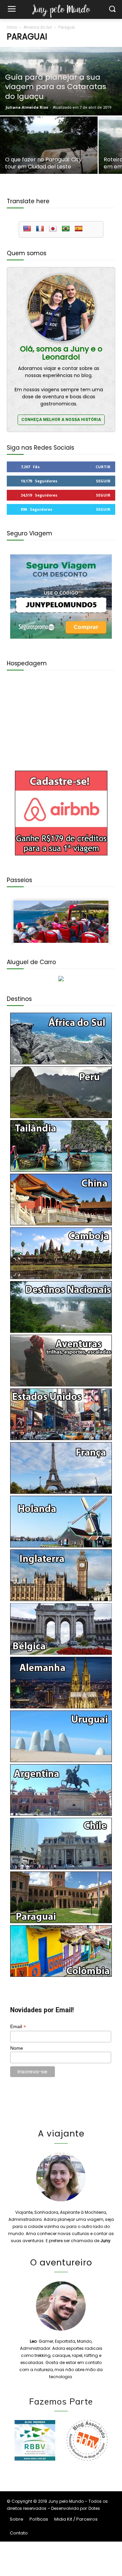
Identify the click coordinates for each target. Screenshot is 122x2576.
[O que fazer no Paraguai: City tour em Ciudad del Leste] (49, 153)
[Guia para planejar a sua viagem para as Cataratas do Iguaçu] (61, 81)
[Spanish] (79, 229)
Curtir (103, 467)
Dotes (94, 2508)
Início (12, 27)
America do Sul (38, 27)
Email (18, 2027)
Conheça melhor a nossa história (61, 420)
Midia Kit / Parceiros (76, 2519)
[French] (40, 229)
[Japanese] (53, 229)
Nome (17, 2048)
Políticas (39, 2519)
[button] (112, 10)
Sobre (17, 2519)
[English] (27, 229)
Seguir (103, 481)
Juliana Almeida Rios (27, 107)
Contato (19, 2533)
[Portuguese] (66, 229)
